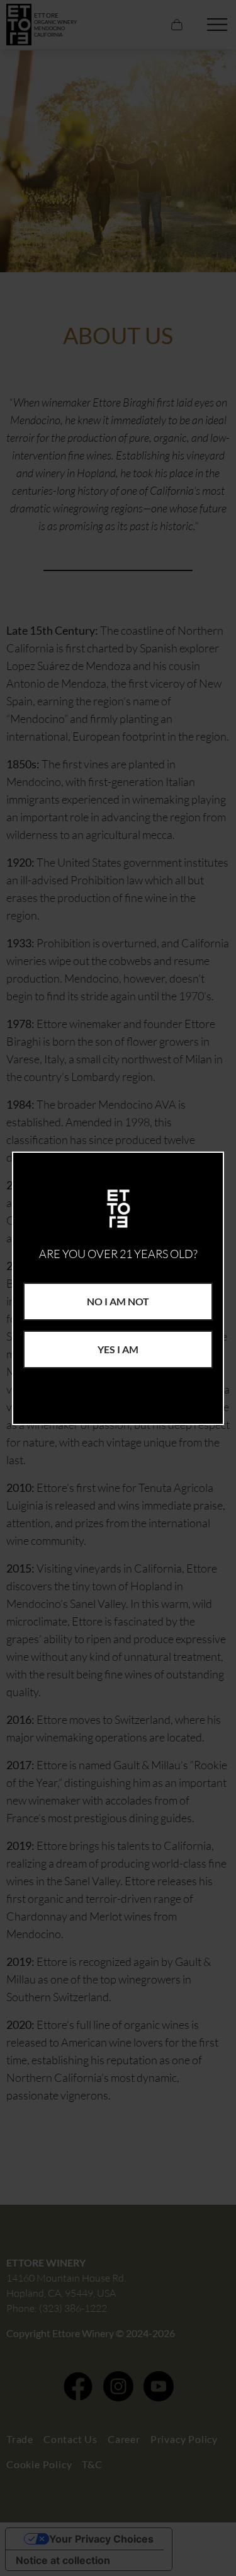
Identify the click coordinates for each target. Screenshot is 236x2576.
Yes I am (118, 1349)
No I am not (118, 1301)
